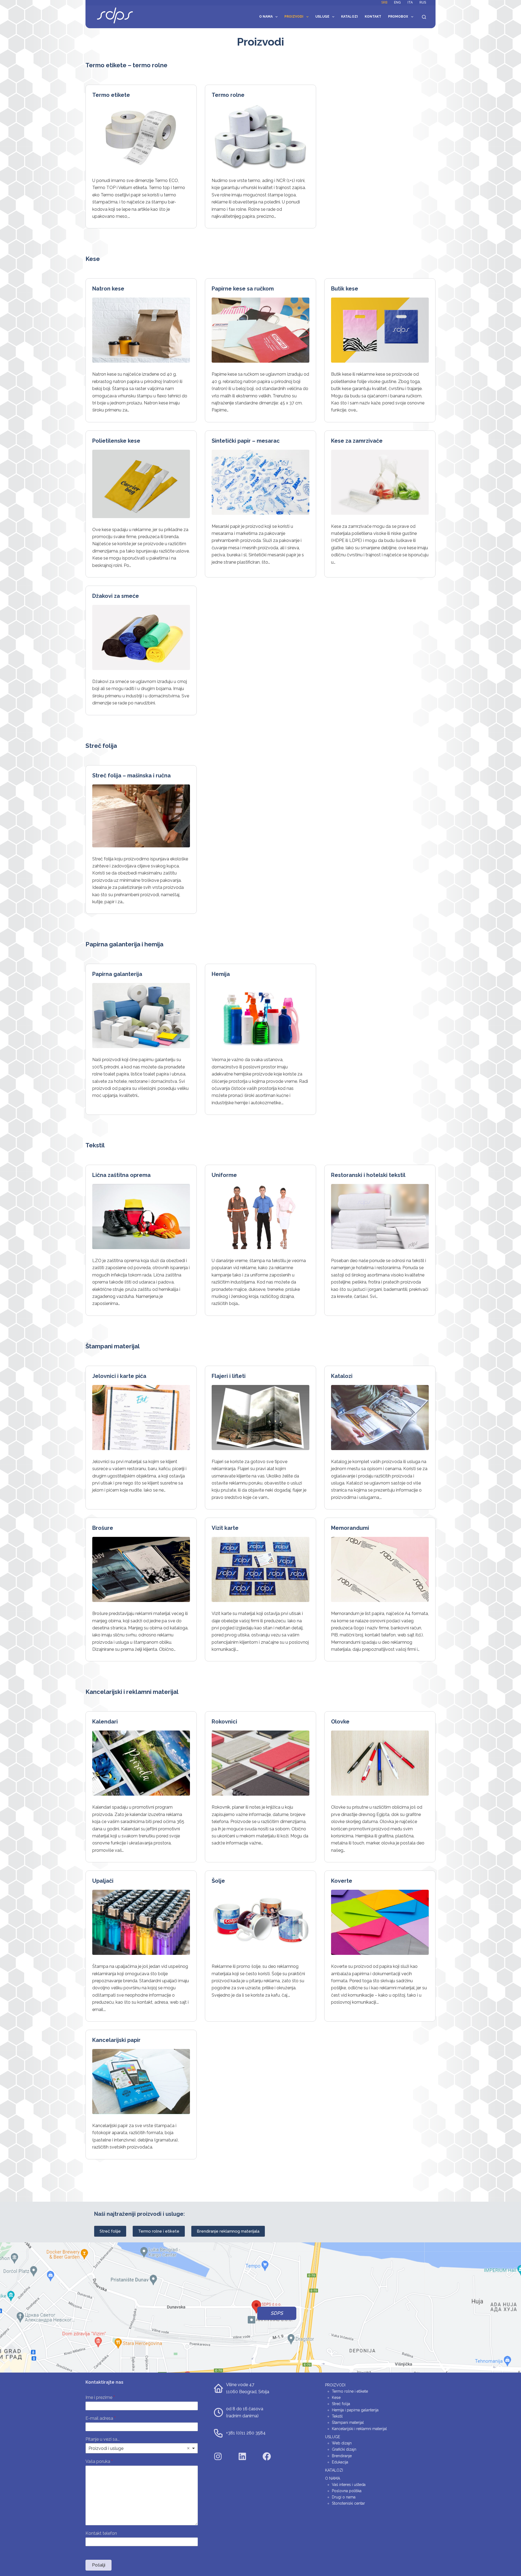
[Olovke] (380, 1763)
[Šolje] (260, 1922)
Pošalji (99, 2565)
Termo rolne (228, 95)
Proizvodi (294, 17)
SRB (384, 2)
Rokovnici (224, 1722)
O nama (266, 17)
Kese (336, 2398)
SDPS (277, 2313)
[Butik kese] (380, 330)
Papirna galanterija (117, 974)
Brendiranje (342, 2456)
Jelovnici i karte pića (119, 1376)
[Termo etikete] (141, 136)
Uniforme (224, 1175)
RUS (423, 2)
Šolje (218, 1881)
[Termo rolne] (260, 136)
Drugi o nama (344, 2497)
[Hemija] (260, 1016)
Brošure (103, 1528)
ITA (410, 2)
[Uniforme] (260, 1217)
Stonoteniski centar (348, 2503)
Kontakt (373, 17)
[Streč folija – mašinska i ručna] (141, 816)
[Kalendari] (141, 1763)
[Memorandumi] (380, 1569)
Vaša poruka (99, 2461)
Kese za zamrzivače (357, 441)
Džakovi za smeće (116, 596)
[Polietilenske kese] (141, 484)
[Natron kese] (141, 330)
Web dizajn (342, 2443)
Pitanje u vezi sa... (103, 2439)
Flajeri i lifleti (229, 1376)
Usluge (322, 17)
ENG (397, 2)
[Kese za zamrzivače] (380, 482)
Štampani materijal (348, 2422)
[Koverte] (380, 1922)
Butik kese (345, 289)
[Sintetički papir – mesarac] (260, 482)
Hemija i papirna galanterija (355, 2410)
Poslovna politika (347, 2491)
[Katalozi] (380, 1418)
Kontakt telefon (101, 2533)
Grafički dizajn (344, 2449)
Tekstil (337, 2416)
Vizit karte (225, 1528)
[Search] (424, 17)
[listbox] (142, 2448)
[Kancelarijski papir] (141, 2082)
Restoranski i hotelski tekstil (368, 1175)
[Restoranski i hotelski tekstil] (380, 1217)
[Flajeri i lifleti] (260, 1418)
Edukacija (340, 2462)
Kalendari (105, 1722)
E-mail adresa (101, 2418)
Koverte (342, 1881)
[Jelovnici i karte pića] (141, 1418)
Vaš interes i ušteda (349, 2485)
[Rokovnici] (260, 1763)
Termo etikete (111, 95)
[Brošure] (141, 1569)
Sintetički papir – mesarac (246, 441)
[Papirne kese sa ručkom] (260, 330)
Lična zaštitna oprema (121, 1175)
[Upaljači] (141, 1922)
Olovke (340, 1722)
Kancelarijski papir (116, 2040)
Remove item (188, 2448)
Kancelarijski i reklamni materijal (359, 2429)
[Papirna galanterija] (141, 1016)
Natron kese (108, 289)
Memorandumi (350, 1528)
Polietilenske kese (116, 441)
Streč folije (110, 2231)
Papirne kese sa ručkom (243, 289)
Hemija (221, 974)
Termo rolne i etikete (159, 2231)
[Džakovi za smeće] (141, 637)
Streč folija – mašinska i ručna (131, 775)
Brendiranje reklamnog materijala (228, 2231)
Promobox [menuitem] (398, 17)
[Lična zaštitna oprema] (141, 1217)
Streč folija (341, 2404)
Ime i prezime (100, 2397)
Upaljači (103, 1881)
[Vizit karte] (260, 1569)
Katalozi (350, 17)
